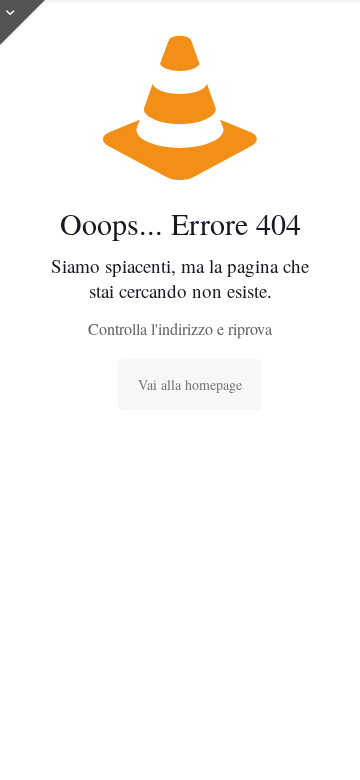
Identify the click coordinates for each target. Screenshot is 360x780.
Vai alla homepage (190, 384)
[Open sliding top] (22, 22)
